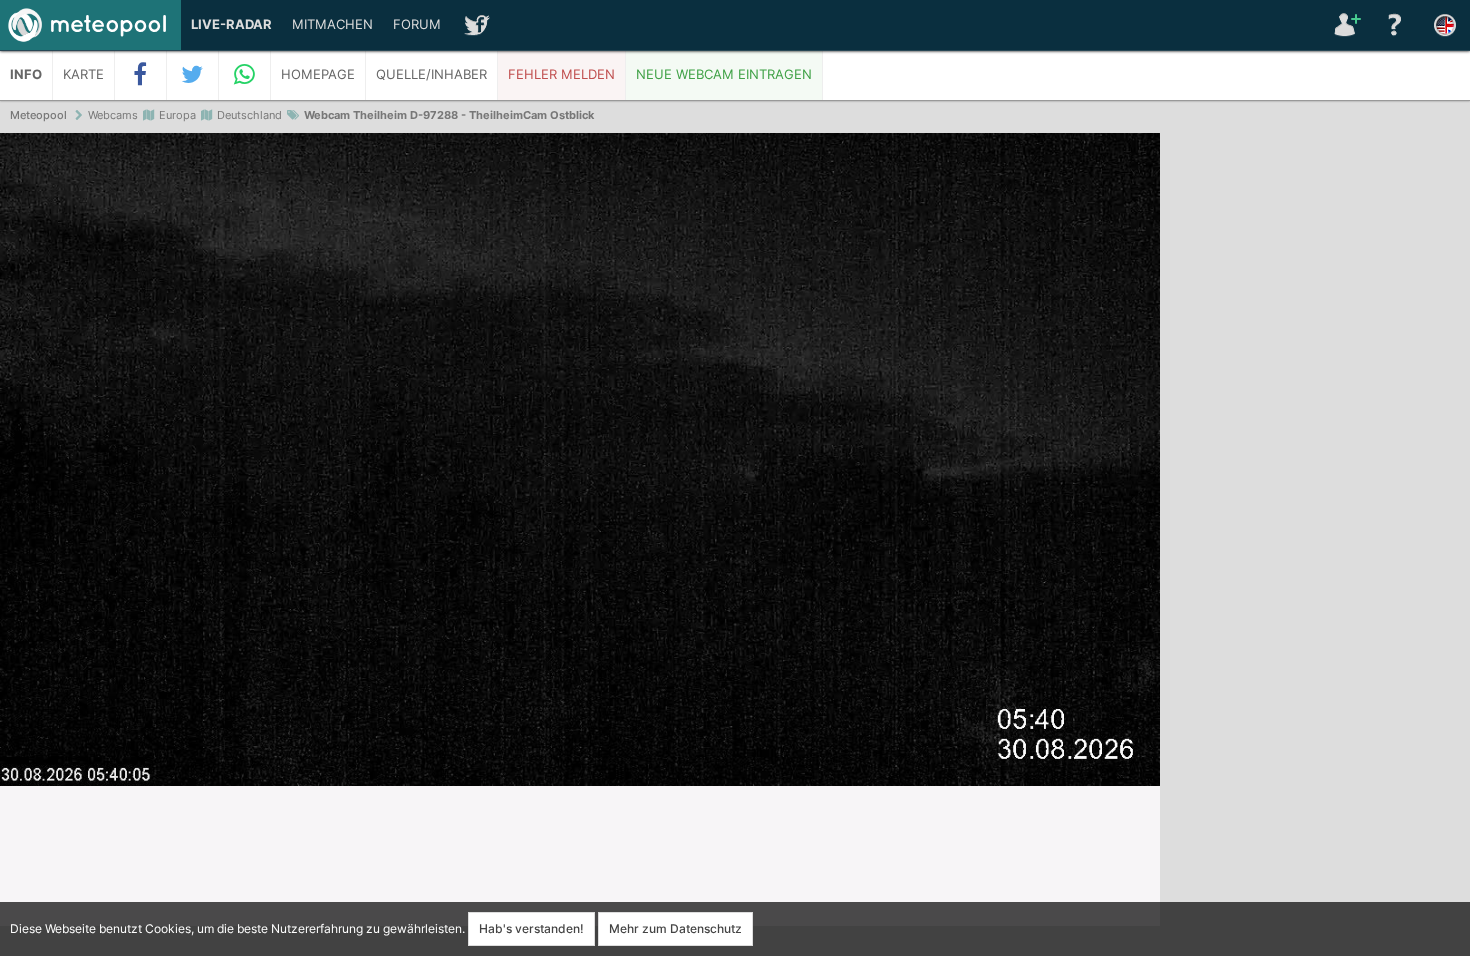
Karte (83, 74)
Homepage (318, 74)
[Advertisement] (1315, 440)
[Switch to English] (1445, 25)
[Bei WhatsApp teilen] (245, 75)
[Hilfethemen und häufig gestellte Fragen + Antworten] (1395, 25)
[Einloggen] (1345, 25)
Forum (417, 24)
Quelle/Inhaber (431, 74)
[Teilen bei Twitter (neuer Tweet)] (193, 75)
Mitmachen (332, 24)
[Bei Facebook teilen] (141, 75)
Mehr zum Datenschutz (675, 928)
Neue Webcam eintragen (724, 74)
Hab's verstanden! (531, 928)
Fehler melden (561, 74)
